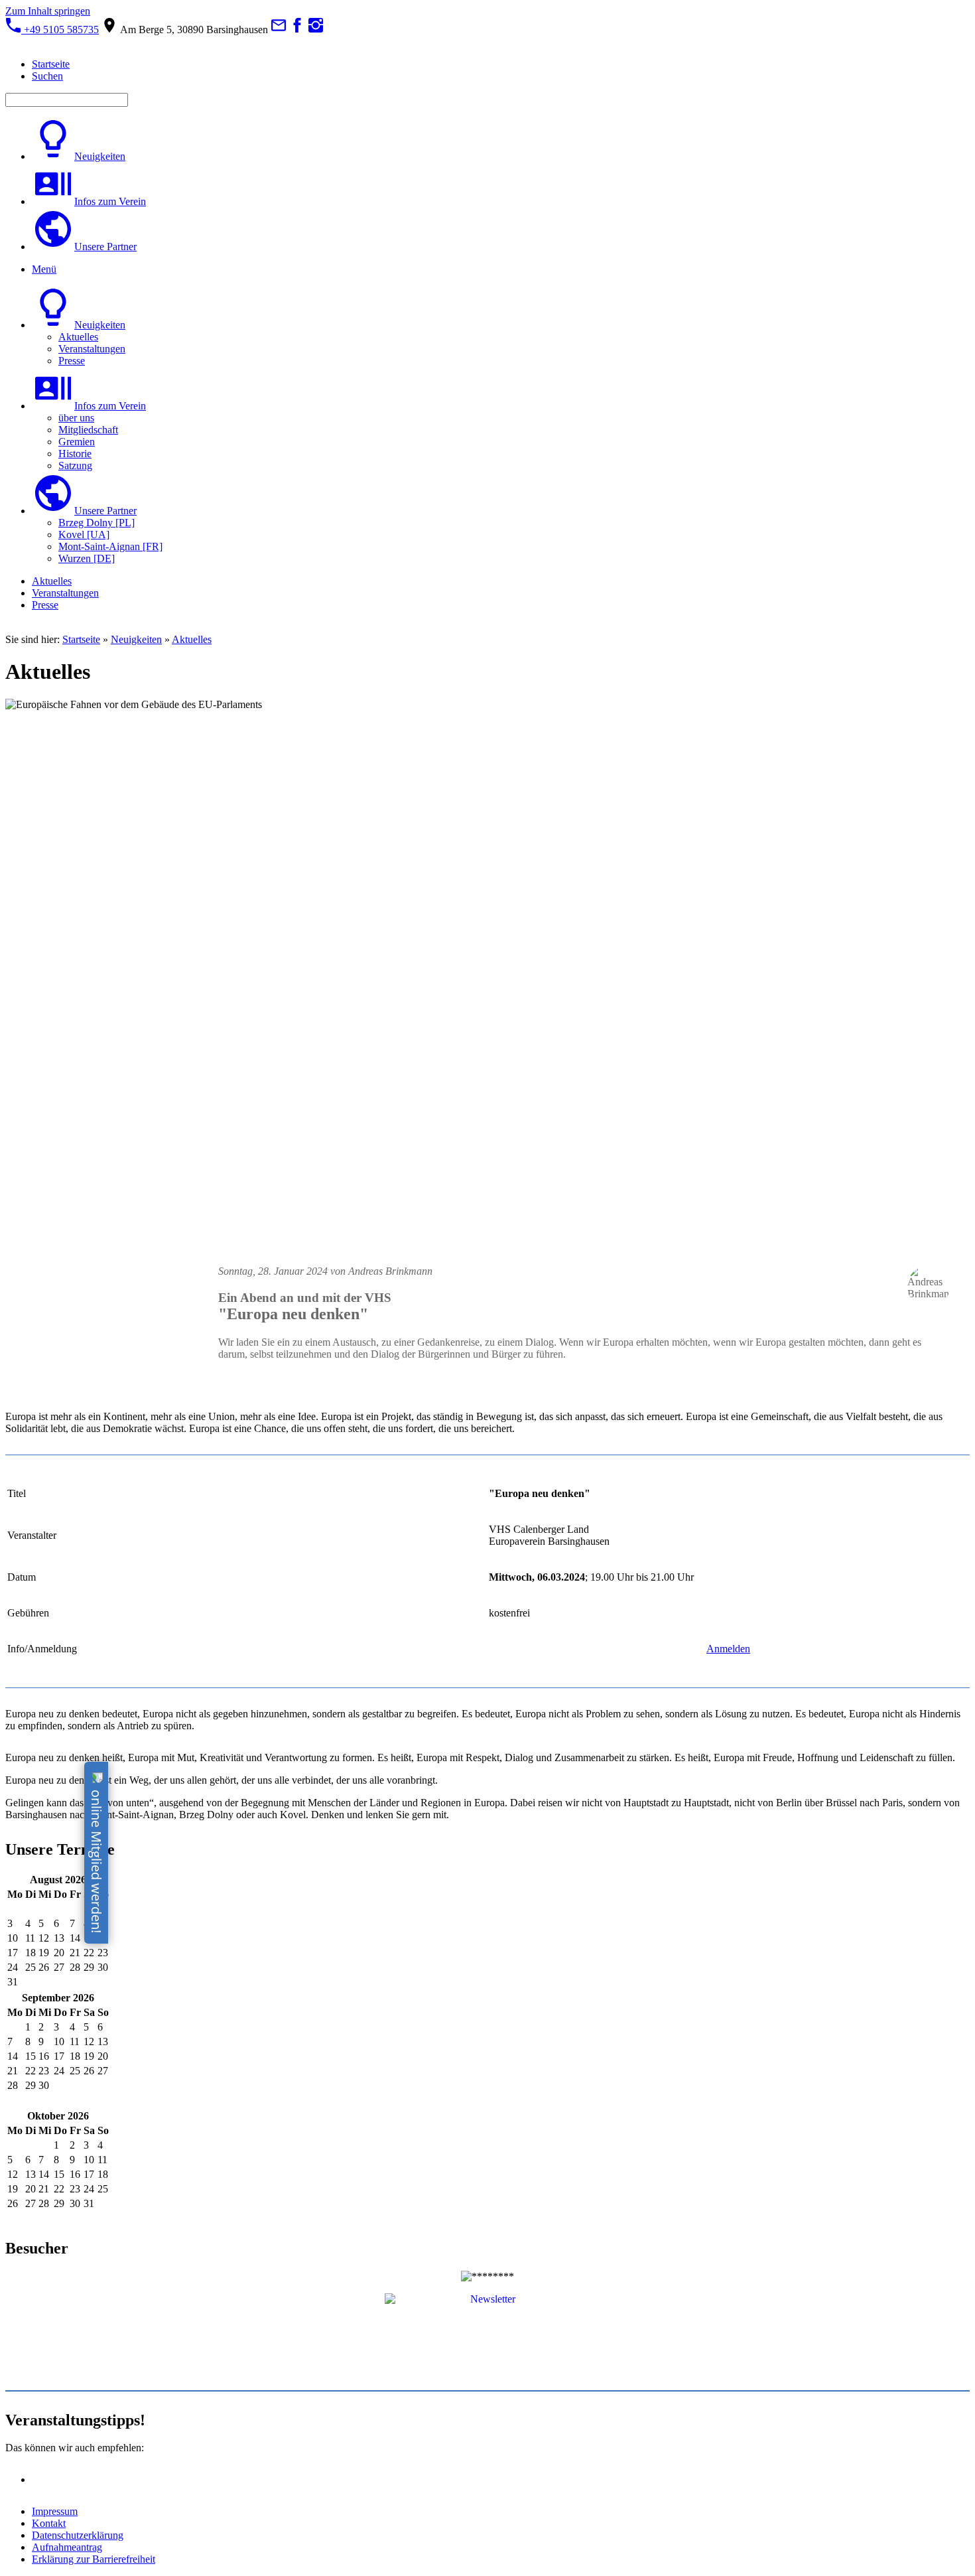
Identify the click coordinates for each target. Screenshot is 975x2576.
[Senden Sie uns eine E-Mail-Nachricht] (279, 30)
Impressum (55, 2511)
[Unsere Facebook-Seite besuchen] (297, 30)
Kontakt (49, 2523)
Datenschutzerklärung (78, 2535)
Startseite (81, 639)
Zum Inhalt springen (48, 11)
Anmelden (728, 1649)
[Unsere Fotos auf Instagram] (316, 30)
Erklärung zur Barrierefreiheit (94, 2559)
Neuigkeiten (136, 639)
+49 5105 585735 (60, 30)
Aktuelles (192, 639)
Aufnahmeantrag (67, 2547)
